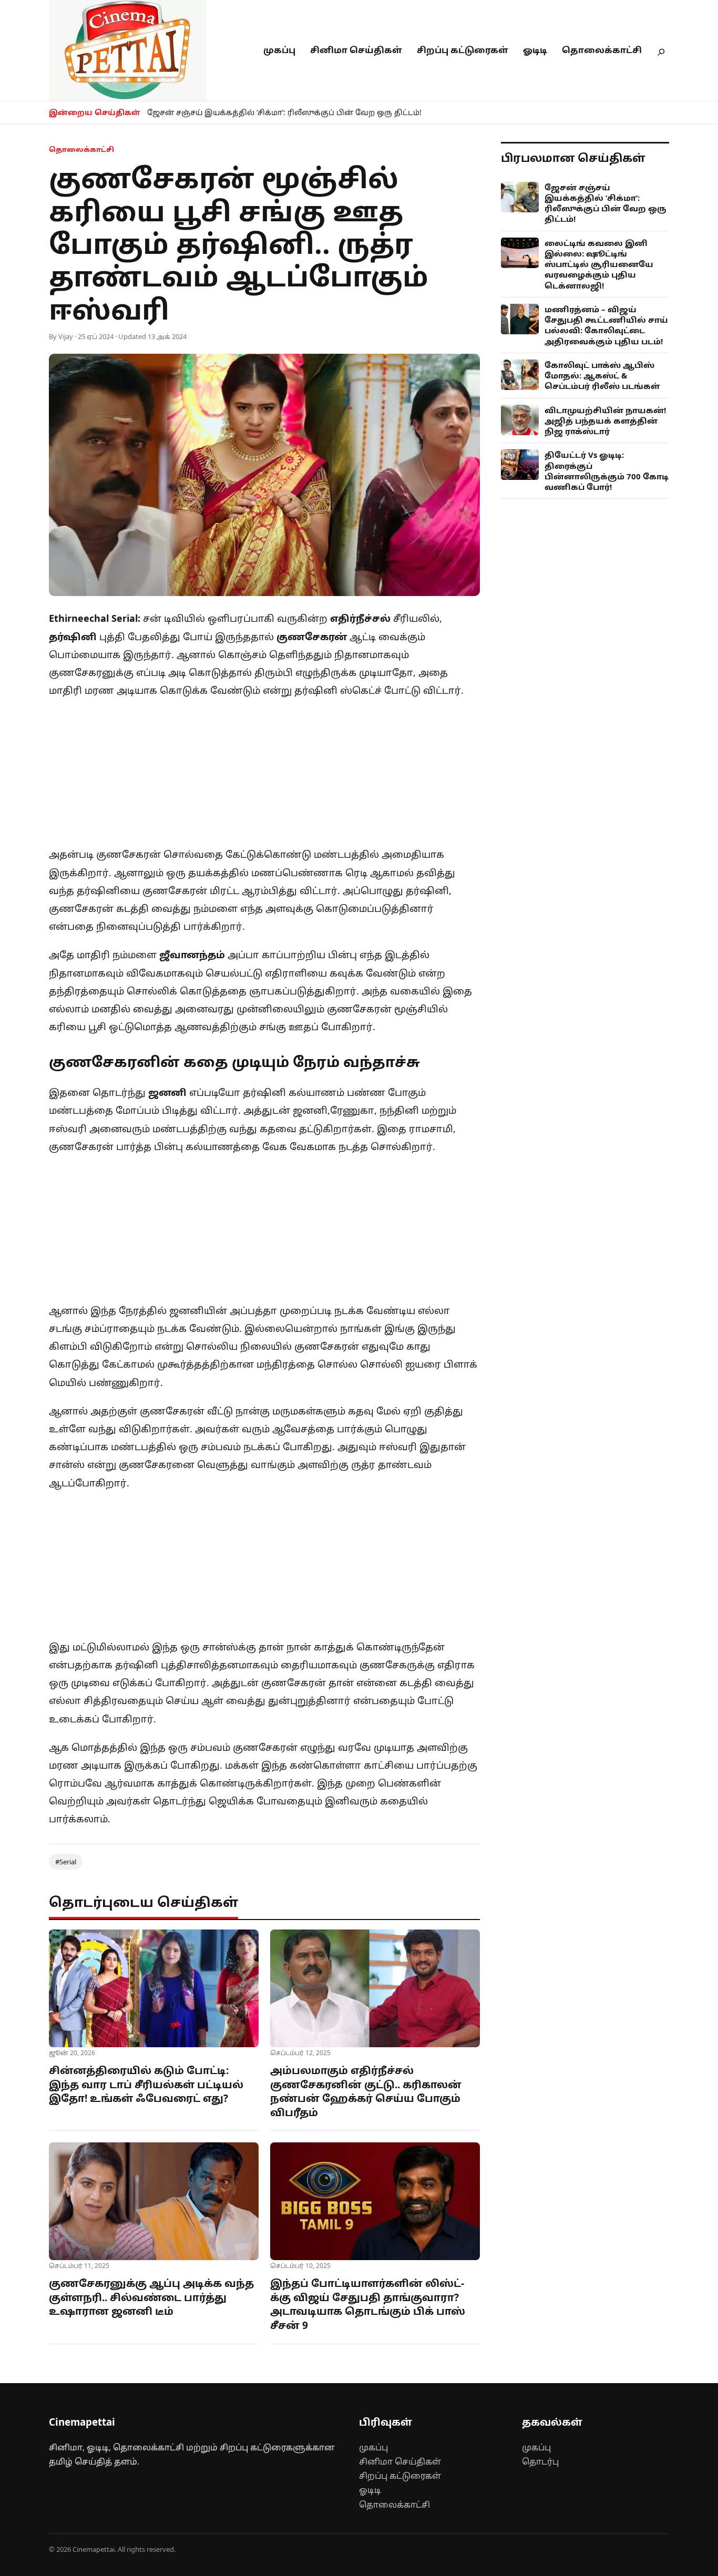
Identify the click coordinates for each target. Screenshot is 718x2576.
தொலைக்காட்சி (602, 50)
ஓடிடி (535, 50)
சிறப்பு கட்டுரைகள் (463, 50)
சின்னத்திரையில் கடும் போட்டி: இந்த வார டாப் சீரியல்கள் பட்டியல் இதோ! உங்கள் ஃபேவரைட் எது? (146, 2084)
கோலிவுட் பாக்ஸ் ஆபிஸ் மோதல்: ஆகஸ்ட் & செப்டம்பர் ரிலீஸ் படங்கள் (602, 376)
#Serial (66, 1862)
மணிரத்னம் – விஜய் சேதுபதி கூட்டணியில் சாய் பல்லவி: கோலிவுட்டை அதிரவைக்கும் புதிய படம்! (606, 325)
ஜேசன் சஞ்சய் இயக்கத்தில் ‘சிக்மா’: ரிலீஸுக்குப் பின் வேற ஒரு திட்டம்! (284, 112)
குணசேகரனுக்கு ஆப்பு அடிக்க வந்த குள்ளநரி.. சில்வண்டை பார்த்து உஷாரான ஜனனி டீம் (151, 2297)
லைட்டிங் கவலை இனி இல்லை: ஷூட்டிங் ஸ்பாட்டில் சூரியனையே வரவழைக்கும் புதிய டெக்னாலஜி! (599, 264)
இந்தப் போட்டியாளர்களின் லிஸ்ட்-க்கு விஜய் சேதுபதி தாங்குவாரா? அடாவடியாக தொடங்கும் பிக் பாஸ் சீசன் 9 (368, 2304)
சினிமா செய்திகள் (356, 50)
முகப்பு (279, 50)
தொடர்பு (540, 2461)
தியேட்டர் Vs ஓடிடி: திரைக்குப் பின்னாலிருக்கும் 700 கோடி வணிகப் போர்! (607, 471)
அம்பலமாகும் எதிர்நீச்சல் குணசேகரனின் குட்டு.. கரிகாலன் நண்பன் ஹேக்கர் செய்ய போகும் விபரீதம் (366, 2091)
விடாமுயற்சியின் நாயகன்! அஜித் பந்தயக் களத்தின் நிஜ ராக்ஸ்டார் (605, 421)
